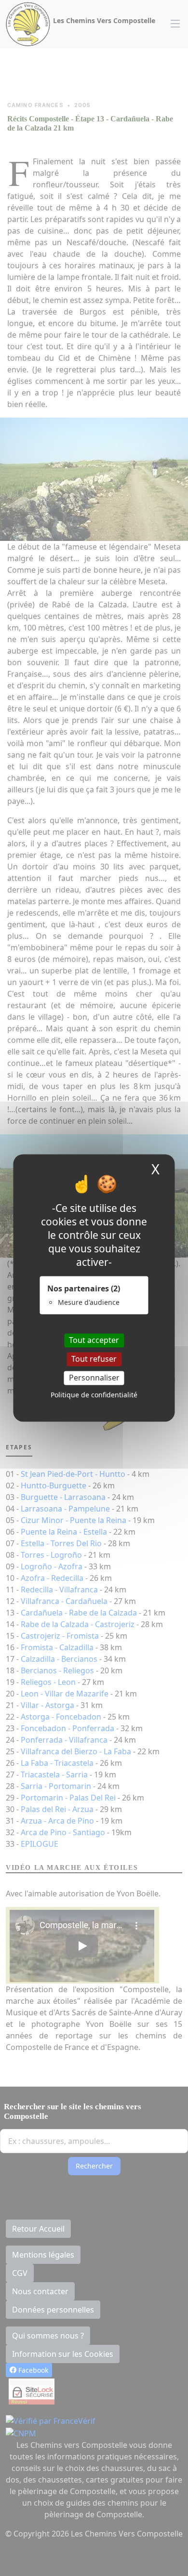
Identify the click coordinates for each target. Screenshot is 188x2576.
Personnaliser (94, 1378)
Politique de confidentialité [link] (94, 1395)
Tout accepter (94, 1340)
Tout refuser (94, 1359)
